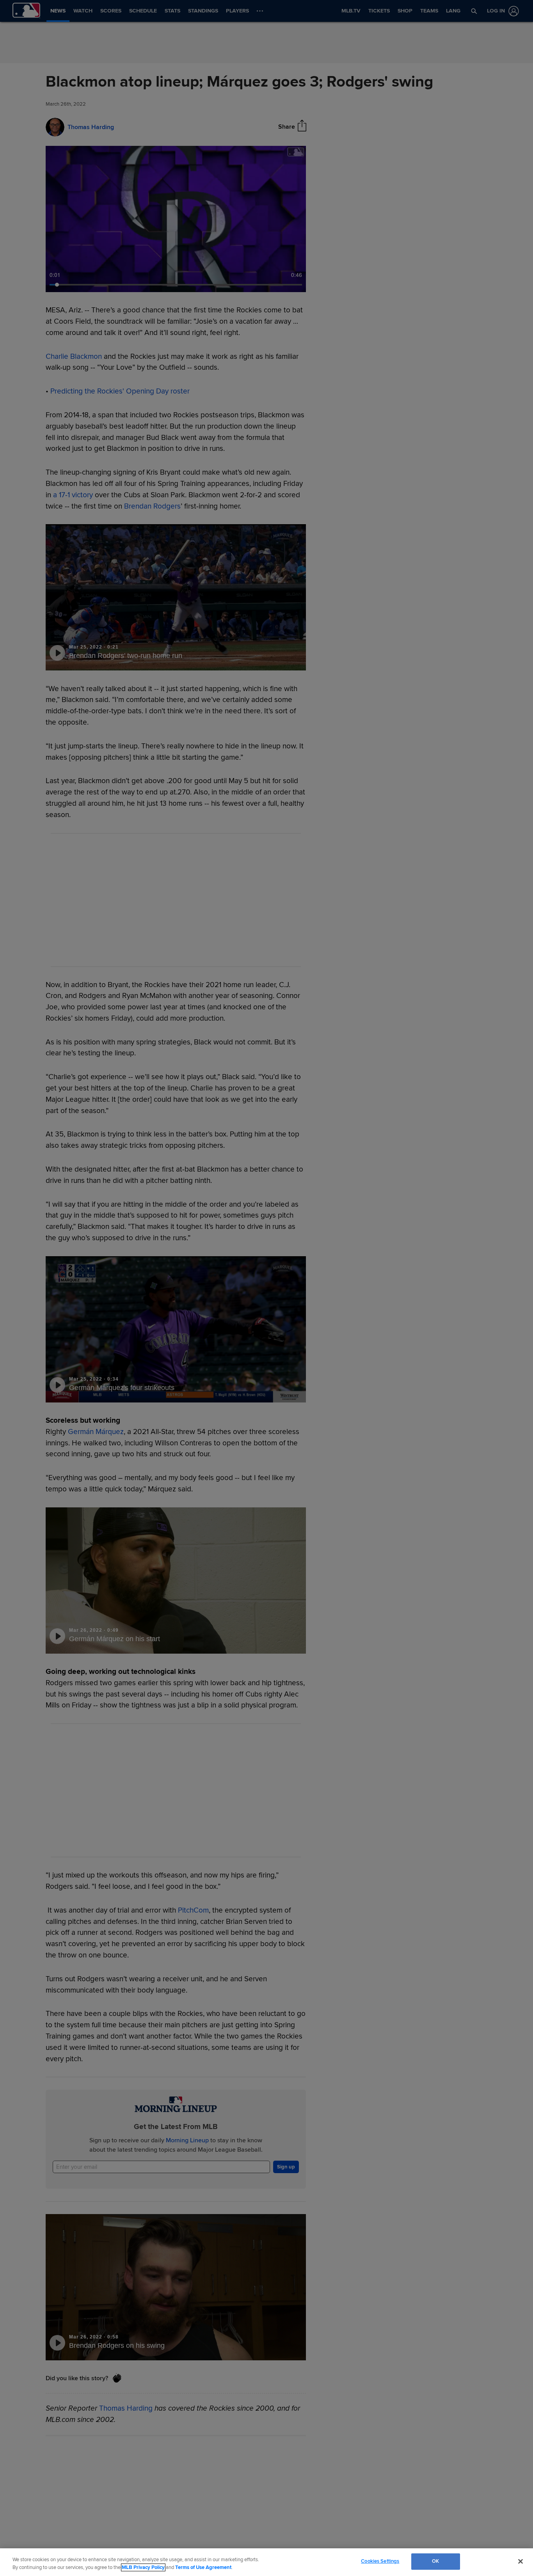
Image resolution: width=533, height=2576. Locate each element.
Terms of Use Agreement (203, 2567)
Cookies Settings (380, 2561)
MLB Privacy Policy (143, 2567)
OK (435, 2561)
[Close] (521, 2561)
